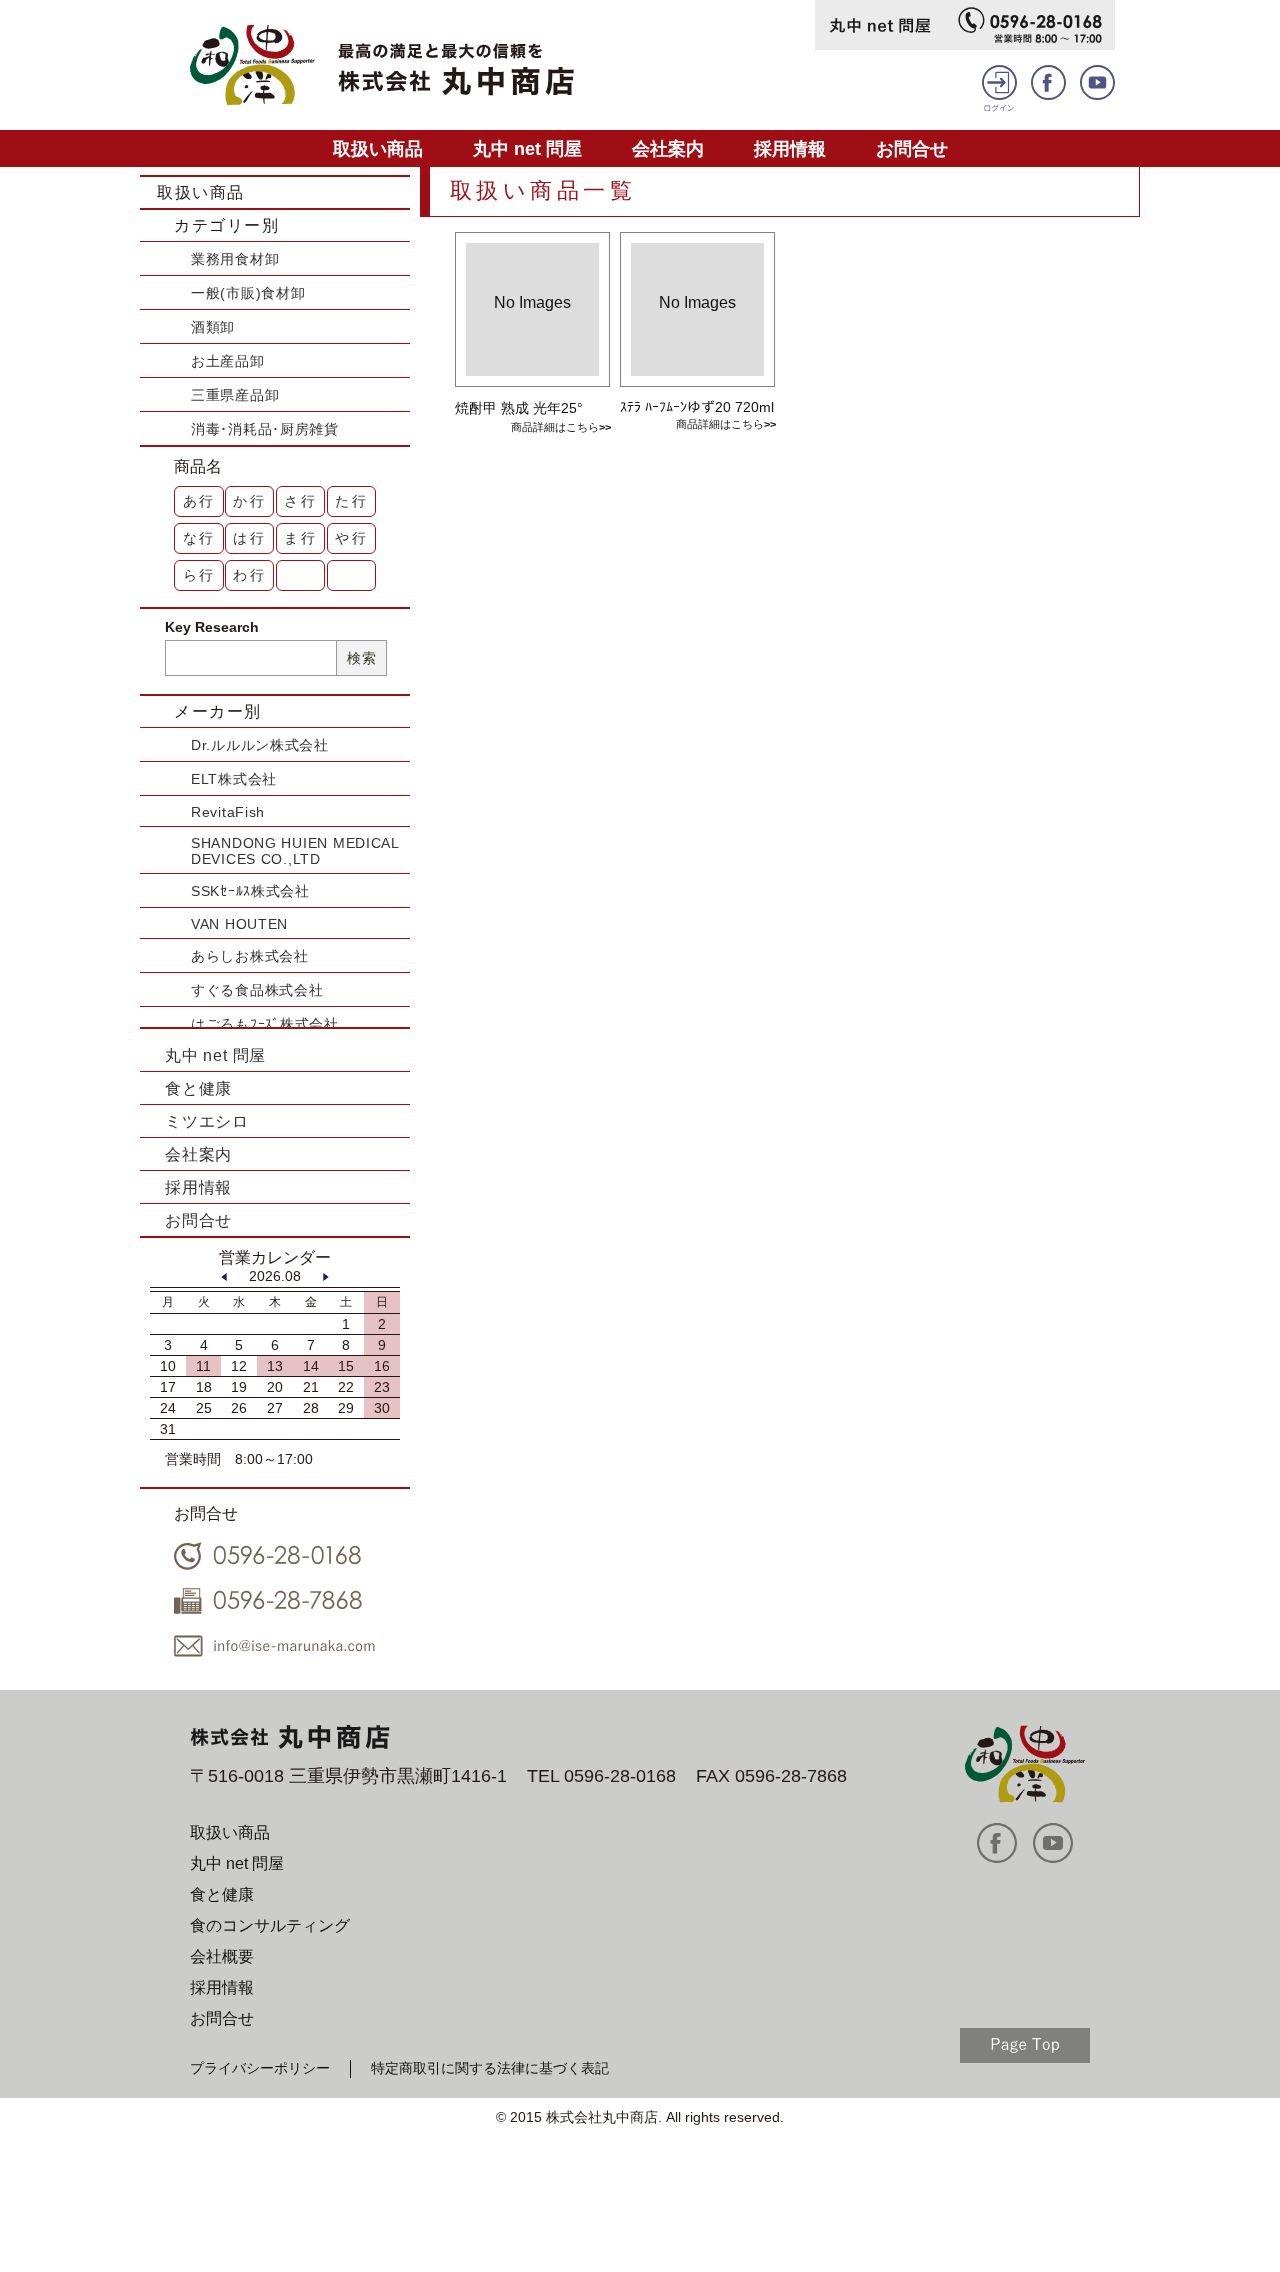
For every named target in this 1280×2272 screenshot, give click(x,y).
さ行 (301, 501)
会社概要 (222, 1956)
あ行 (200, 501)
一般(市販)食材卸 (248, 293)
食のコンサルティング (270, 1925)
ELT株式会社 (234, 779)
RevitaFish (228, 812)
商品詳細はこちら (555, 427)
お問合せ (912, 148)
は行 (250, 538)
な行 (200, 538)
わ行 (250, 575)
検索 (361, 658)
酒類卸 (213, 327)
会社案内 (668, 148)
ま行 (301, 538)
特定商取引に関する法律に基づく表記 (490, 2068)
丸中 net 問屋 (527, 148)
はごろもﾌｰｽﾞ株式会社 (265, 1024)
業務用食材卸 (235, 259)
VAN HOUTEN (239, 924)
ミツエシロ (207, 1121)
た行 (352, 501)
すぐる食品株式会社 (257, 990)
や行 (352, 538)
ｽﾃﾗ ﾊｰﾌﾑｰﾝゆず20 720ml (697, 407)
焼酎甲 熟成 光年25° (519, 408)
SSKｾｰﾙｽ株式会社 (250, 891)
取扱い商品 (378, 148)
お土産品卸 (228, 361)
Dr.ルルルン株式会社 (260, 745)
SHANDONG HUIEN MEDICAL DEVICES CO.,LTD (295, 851)
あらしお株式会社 (250, 956)
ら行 (200, 575)
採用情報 (790, 148)
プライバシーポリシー (260, 2068)
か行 (250, 501)
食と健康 (198, 1088)
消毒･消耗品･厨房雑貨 (265, 429)
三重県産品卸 (235, 395)
